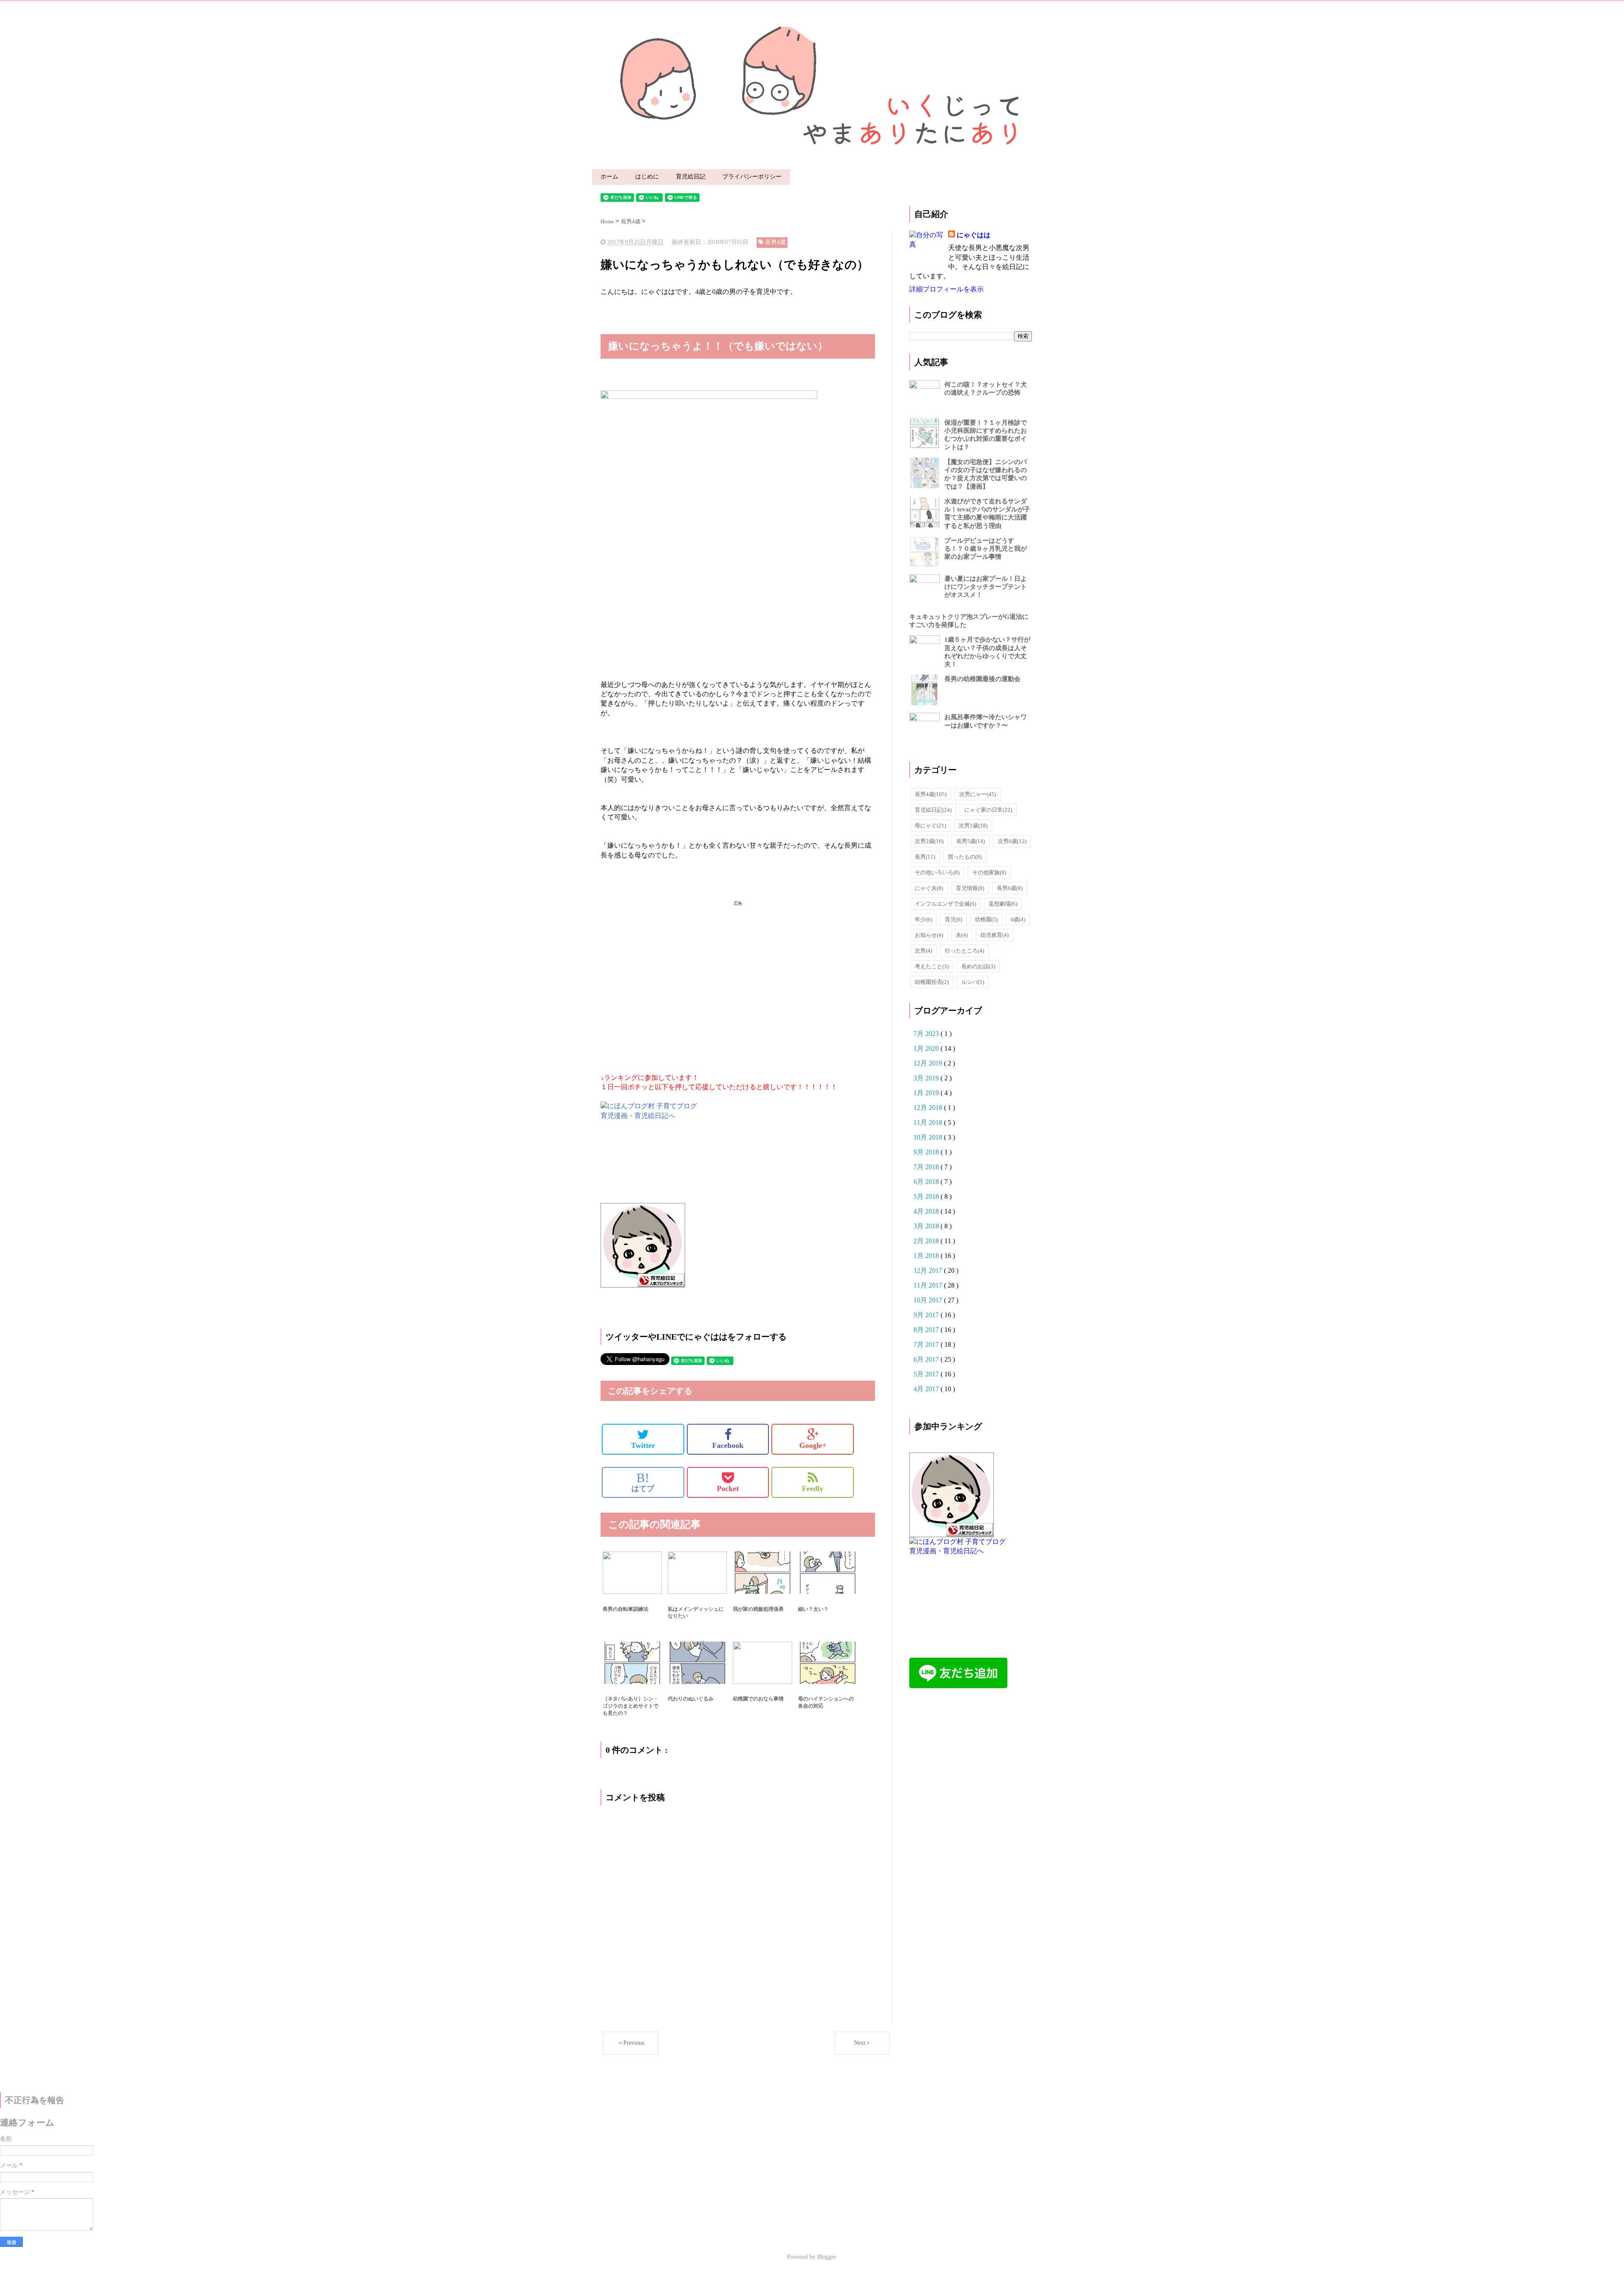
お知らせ (929, 935)
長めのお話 (978, 966)
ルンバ (973, 982)
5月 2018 (927, 1196)
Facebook (728, 1445)
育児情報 (970, 888)
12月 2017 (929, 1270)
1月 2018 (927, 1256)
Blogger (826, 2257)
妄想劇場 (1003, 904)
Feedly (813, 1489)
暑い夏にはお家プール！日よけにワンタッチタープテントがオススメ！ (986, 587)
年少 (923, 919)
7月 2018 (927, 1167)
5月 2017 (927, 1374)
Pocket (728, 1489)
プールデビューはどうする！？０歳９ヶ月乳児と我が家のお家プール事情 (986, 549)
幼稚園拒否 (932, 982)
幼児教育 (994, 935)
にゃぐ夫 (929, 888)
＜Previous (631, 2043)
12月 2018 (929, 1108)
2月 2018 (927, 1241)
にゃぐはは (974, 235)
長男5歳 (971, 841)
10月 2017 (929, 1300)
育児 (953, 919)
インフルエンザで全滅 (945, 904)
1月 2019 (927, 1093)
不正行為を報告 (35, 2100)
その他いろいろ (937, 872)
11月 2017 (929, 1285)
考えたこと (932, 966)
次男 (923, 951)
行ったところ (964, 951)
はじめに (647, 177)
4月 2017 (927, 1389)
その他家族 (989, 872)
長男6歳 (1010, 888)
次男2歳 (929, 841)
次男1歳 (973, 825)
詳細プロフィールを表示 (946, 289)
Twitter (643, 1445)
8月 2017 (927, 1330)
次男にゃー (978, 794)
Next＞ (863, 2043)
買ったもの (965, 857)
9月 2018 (927, 1152)
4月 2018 (927, 1211)
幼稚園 (986, 919)
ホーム (609, 177)
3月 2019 (927, 1078)
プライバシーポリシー (752, 177)
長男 (925, 857)
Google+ (813, 1445)
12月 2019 (929, 1063)
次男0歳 (1012, 841)
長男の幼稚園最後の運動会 (982, 679)
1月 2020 (927, 1048)
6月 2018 (927, 1182)
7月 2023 (927, 1034)
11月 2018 (929, 1122)
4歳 (1018, 919)
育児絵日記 (691, 177)
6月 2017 (927, 1359)
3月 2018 (927, 1226)
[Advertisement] (738, 976)
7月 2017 (927, 1344)
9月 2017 (927, 1315)
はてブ (643, 1482)
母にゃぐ (930, 825)
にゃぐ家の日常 (988, 810)
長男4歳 (931, 794)
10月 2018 (929, 1137)
